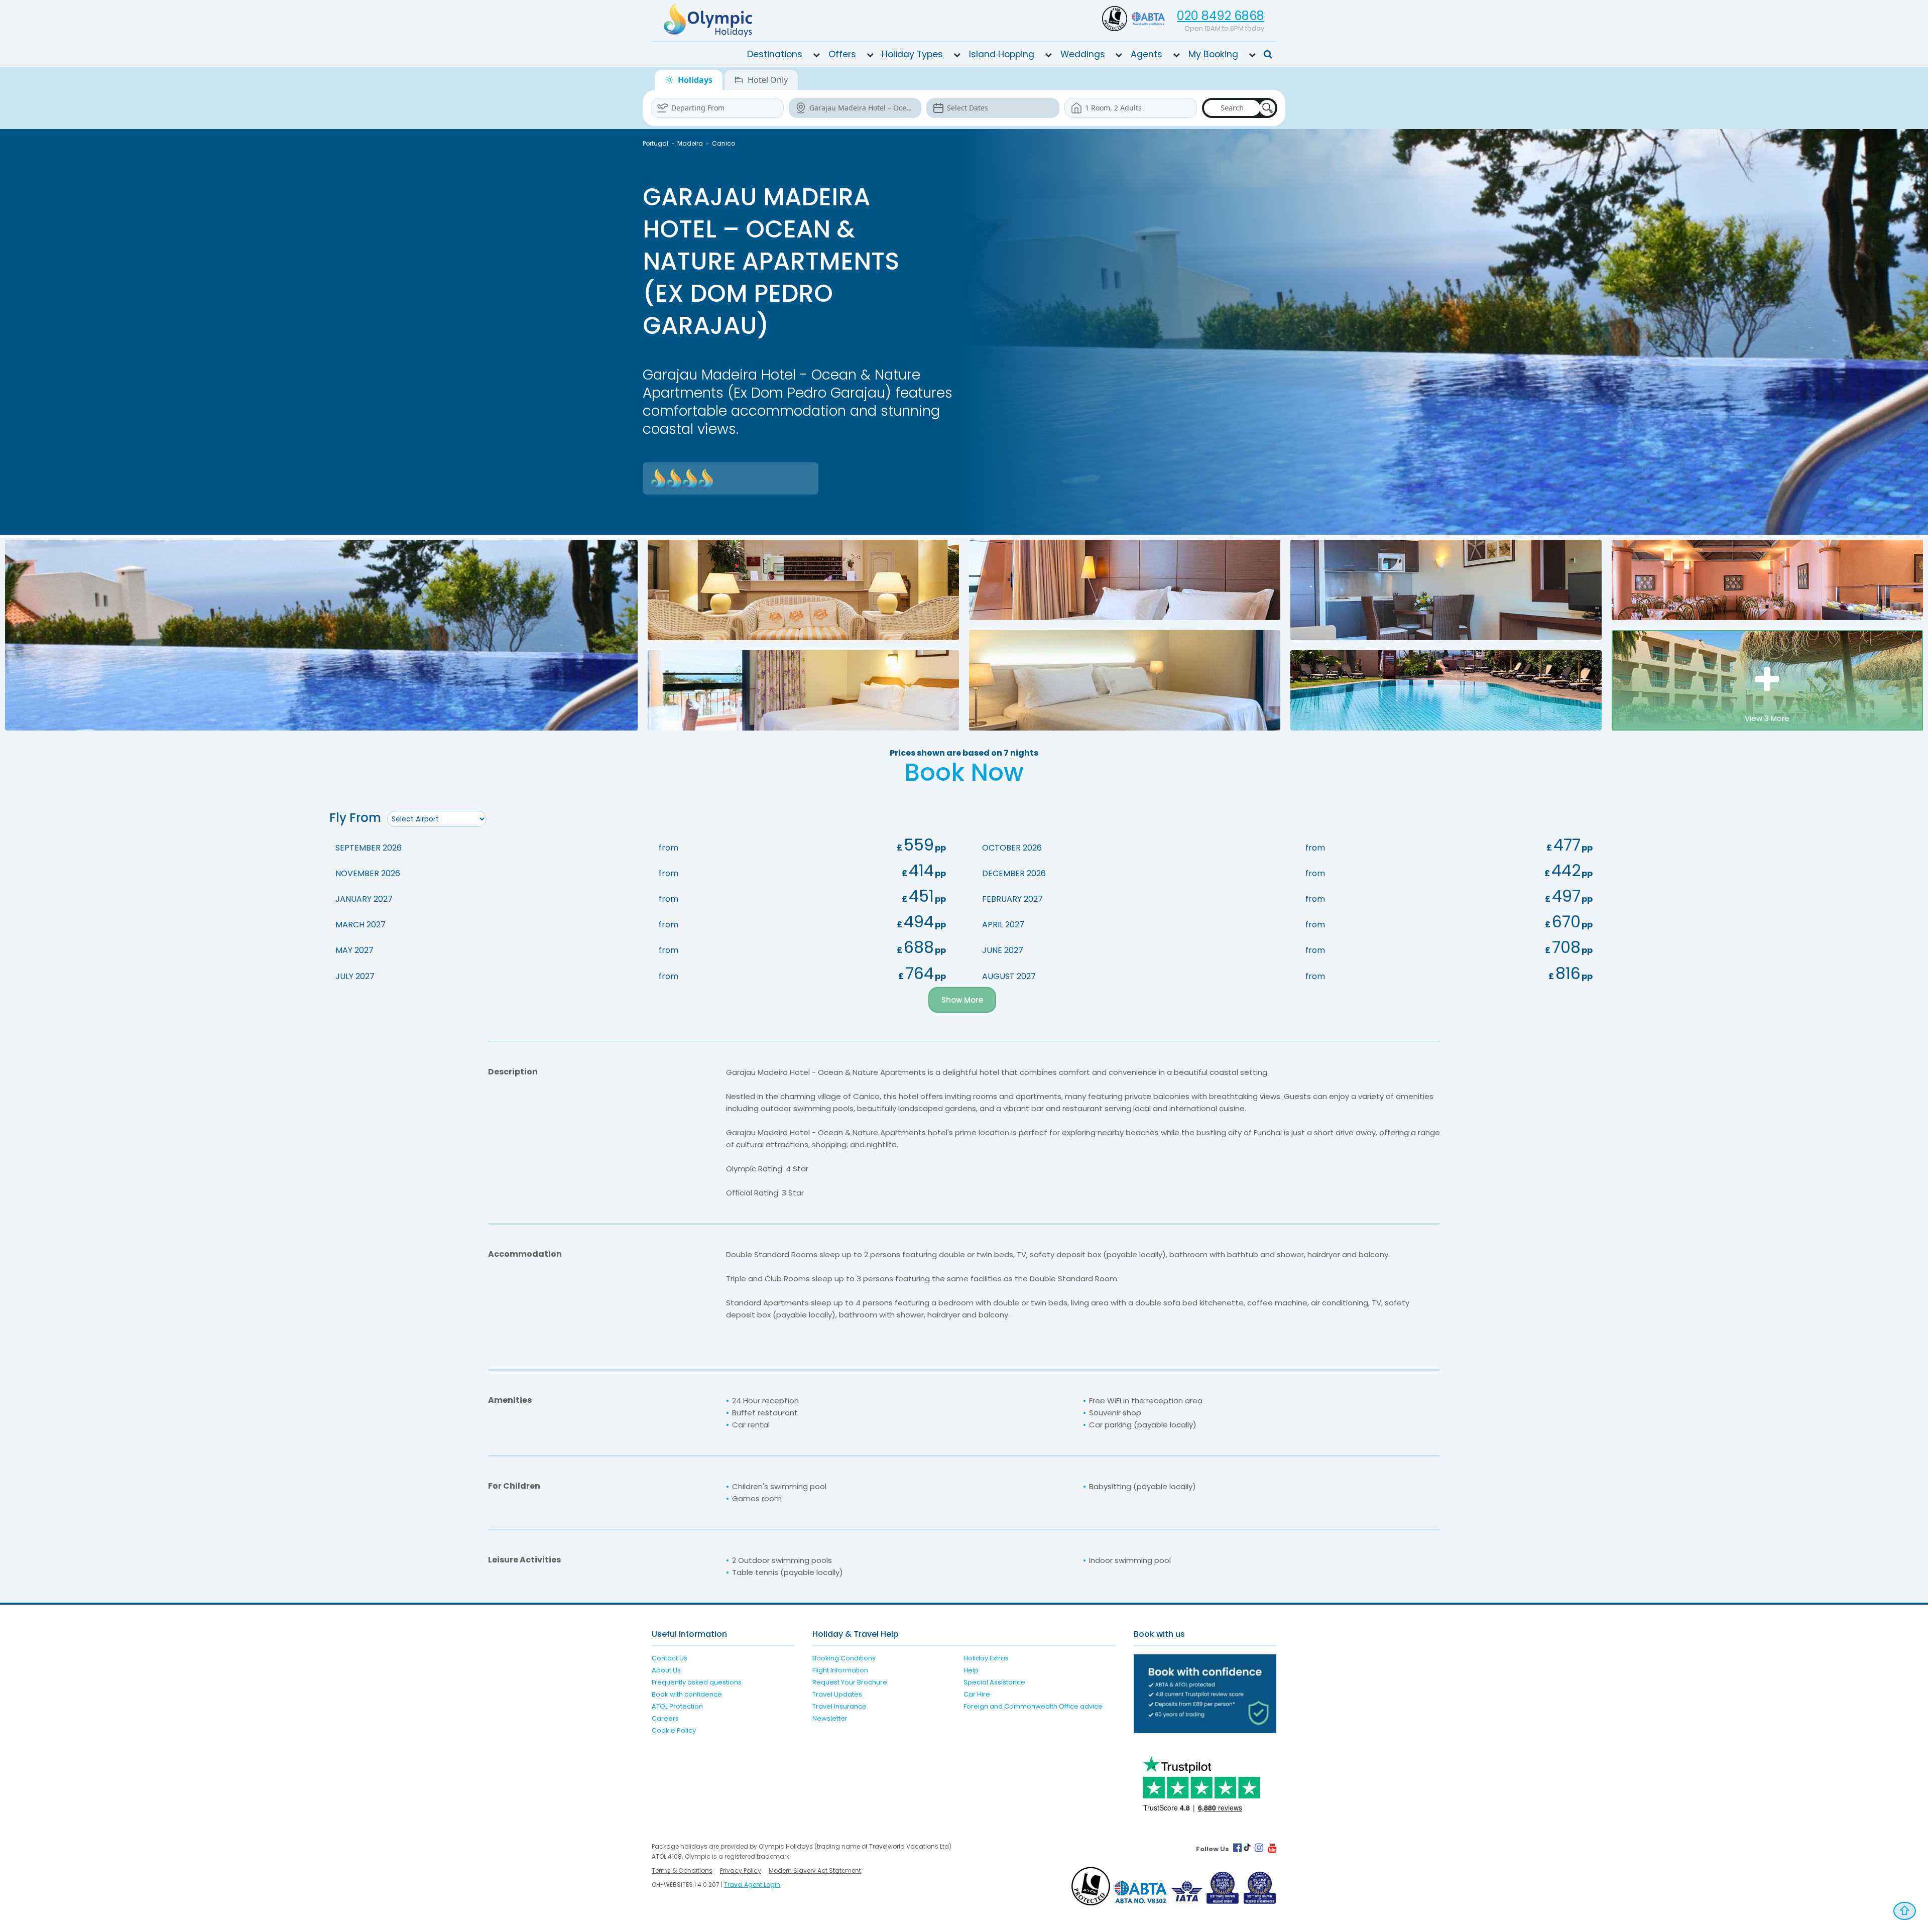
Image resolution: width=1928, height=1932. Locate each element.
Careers (665, 1718)
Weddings (1083, 54)
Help (971, 1670)
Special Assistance (994, 1682)
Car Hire (977, 1694)
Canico (724, 143)
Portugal (655, 143)
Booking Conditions (844, 1658)
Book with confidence (687, 1694)
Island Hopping (1002, 54)
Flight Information (840, 1670)
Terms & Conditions (682, 1870)
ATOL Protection (677, 1706)
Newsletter (830, 1718)
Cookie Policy (674, 1730)
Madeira (690, 143)
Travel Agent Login (752, 1885)
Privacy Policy (741, 1870)
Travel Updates (837, 1694)
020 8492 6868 (1221, 16)
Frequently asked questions (697, 1682)
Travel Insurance (839, 1706)
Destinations (775, 54)
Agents (1147, 54)
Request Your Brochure (850, 1682)
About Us (666, 1670)
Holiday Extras (986, 1658)
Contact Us (670, 1658)
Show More (962, 1000)
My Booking (1213, 54)
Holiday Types (912, 54)
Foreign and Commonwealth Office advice (1033, 1706)
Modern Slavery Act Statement (815, 1870)
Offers (842, 54)
